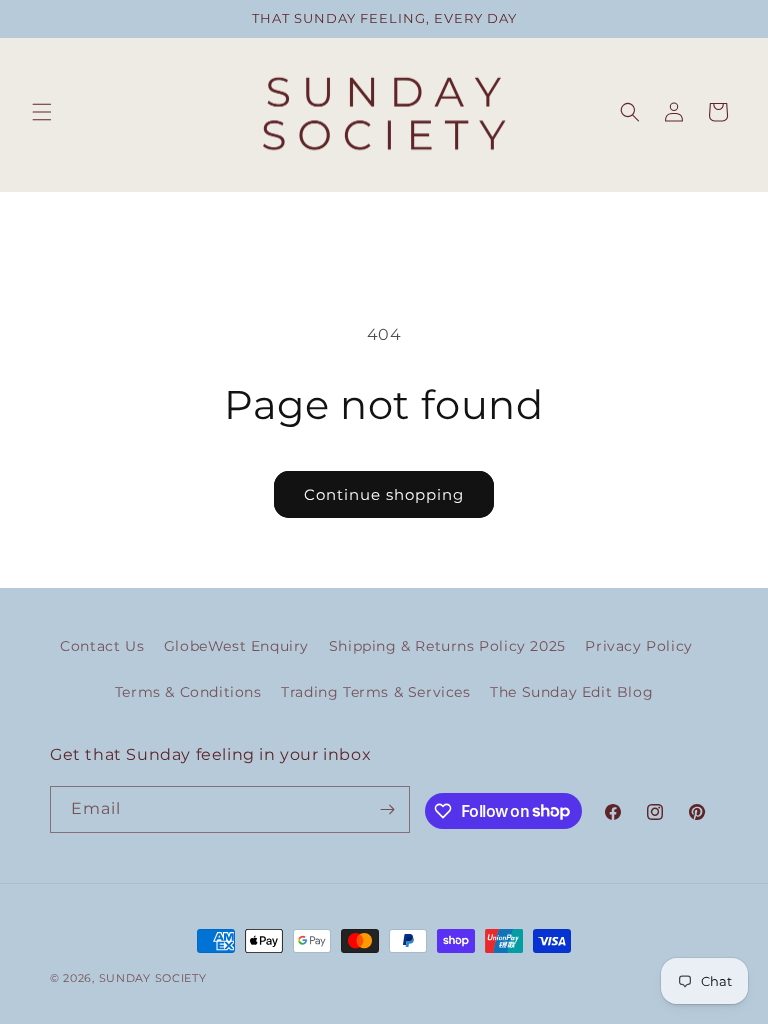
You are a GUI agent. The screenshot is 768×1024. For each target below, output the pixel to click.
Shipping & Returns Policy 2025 (447, 646)
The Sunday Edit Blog (571, 692)
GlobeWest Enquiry (236, 646)
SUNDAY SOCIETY (153, 978)
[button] (42, 112)
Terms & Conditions (188, 692)
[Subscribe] (387, 809)
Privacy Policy (638, 646)
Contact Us (102, 646)
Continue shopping (384, 494)
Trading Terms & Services (375, 692)
